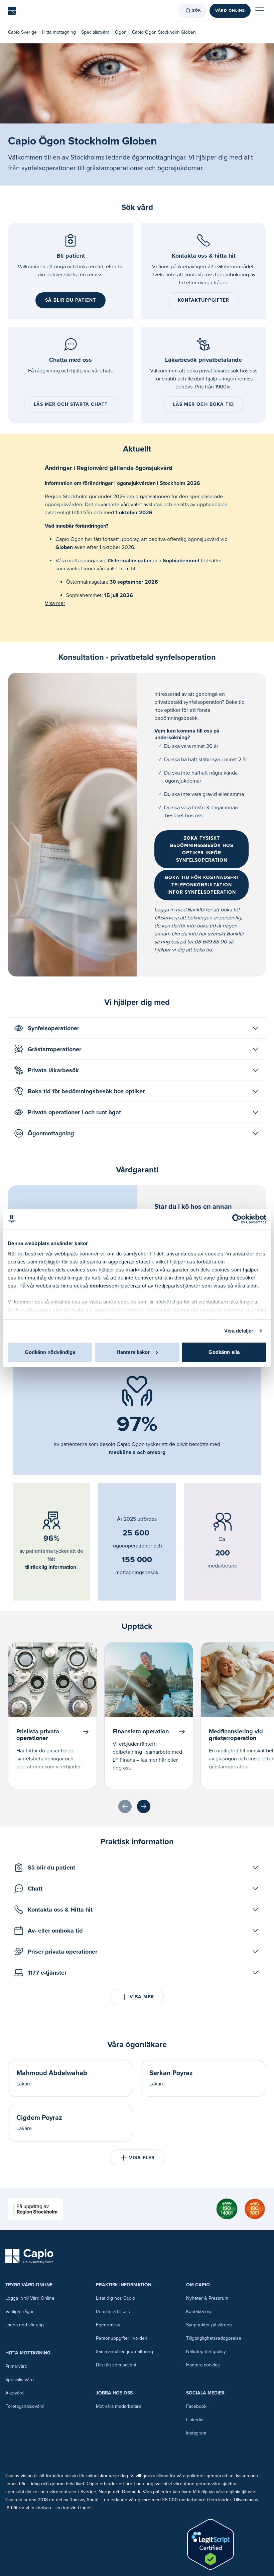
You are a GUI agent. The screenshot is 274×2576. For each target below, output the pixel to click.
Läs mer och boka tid (203, 404)
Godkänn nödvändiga (50, 1352)
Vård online (230, 11)
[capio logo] (29, 2256)
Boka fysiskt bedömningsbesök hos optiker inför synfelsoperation (202, 849)
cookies (99, 1286)
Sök (197, 11)
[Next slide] (144, 1806)
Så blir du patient (71, 300)
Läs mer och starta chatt (71, 404)
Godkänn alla (224, 1352)
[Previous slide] (125, 1806)
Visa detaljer (239, 1331)
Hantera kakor (133, 1352)
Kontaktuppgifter (203, 300)
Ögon (121, 32)
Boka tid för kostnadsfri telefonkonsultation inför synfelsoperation (202, 885)
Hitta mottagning (59, 32)
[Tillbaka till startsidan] (12, 11)
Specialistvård (95, 32)
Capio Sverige (22, 32)
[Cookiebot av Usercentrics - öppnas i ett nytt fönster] (237, 1219)
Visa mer (55, 603)
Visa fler (142, 2158)
